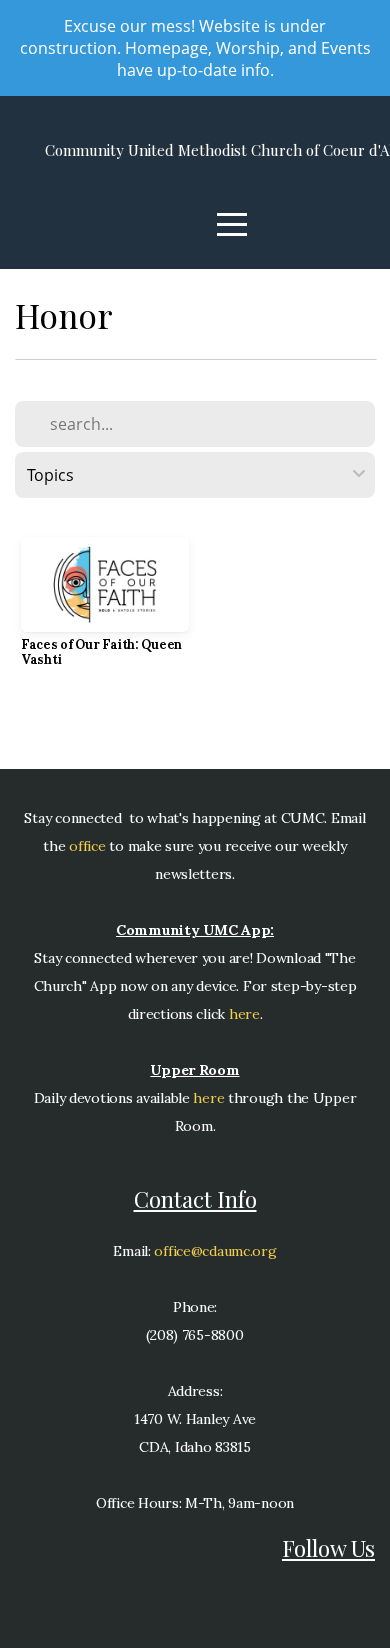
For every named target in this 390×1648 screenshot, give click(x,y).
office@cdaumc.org (215, 1251)
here (244, 1014)
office (86, 846)
